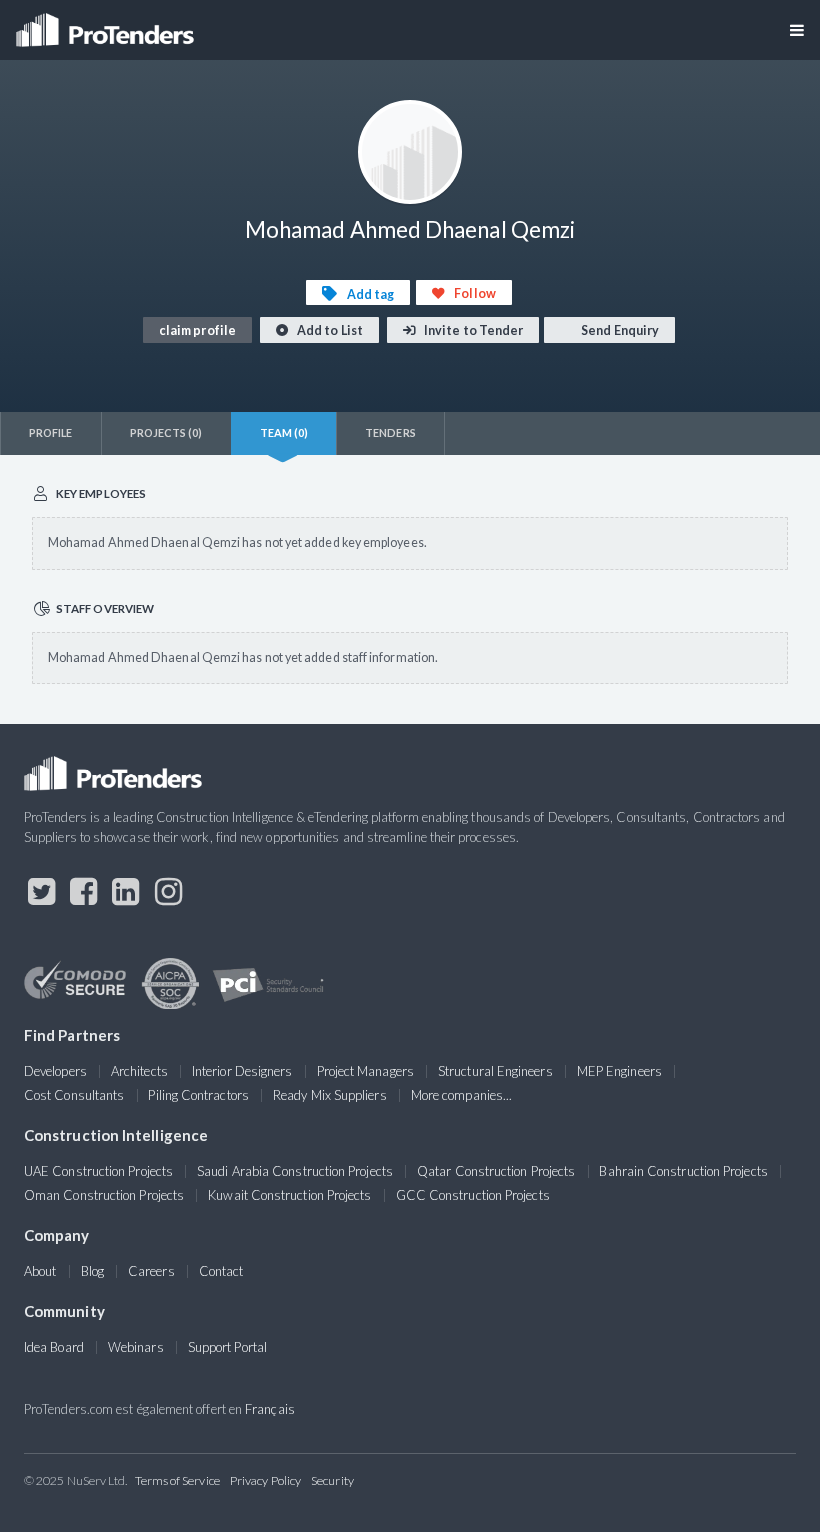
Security (332, 1480)
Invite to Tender (472, 330)
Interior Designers (242, 1071)
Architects (139, 1071)
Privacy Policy (265, 1480)
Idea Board (54, 1347)
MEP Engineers (619, 1071)
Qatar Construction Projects (496, 1171)
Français (270, 1409)
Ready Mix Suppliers (330, 1095)
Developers (55, 1071)
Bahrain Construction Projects (683, 1171)
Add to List (329, 330)
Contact (221, 1271)
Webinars (136, 1347)
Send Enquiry (619, 330)
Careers (151, 1271)
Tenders (390, 432)
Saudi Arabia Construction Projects (295, 1171)
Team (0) (284, 432)
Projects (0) (166, 432)
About (40, 1271)
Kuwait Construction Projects (289, 1195)
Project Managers (365, 1071)
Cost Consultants (74, 1095)
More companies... (461, 1095)
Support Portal (227, 1347)
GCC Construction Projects (473, 1195)
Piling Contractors (198, 1095)
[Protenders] (107, 23)
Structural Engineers (495, 1071)
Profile (51, 432)
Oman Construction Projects (104, 1195)
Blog (92, 1271)
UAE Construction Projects (98, 1171)
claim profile (197, 330)
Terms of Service (177, 1480)
